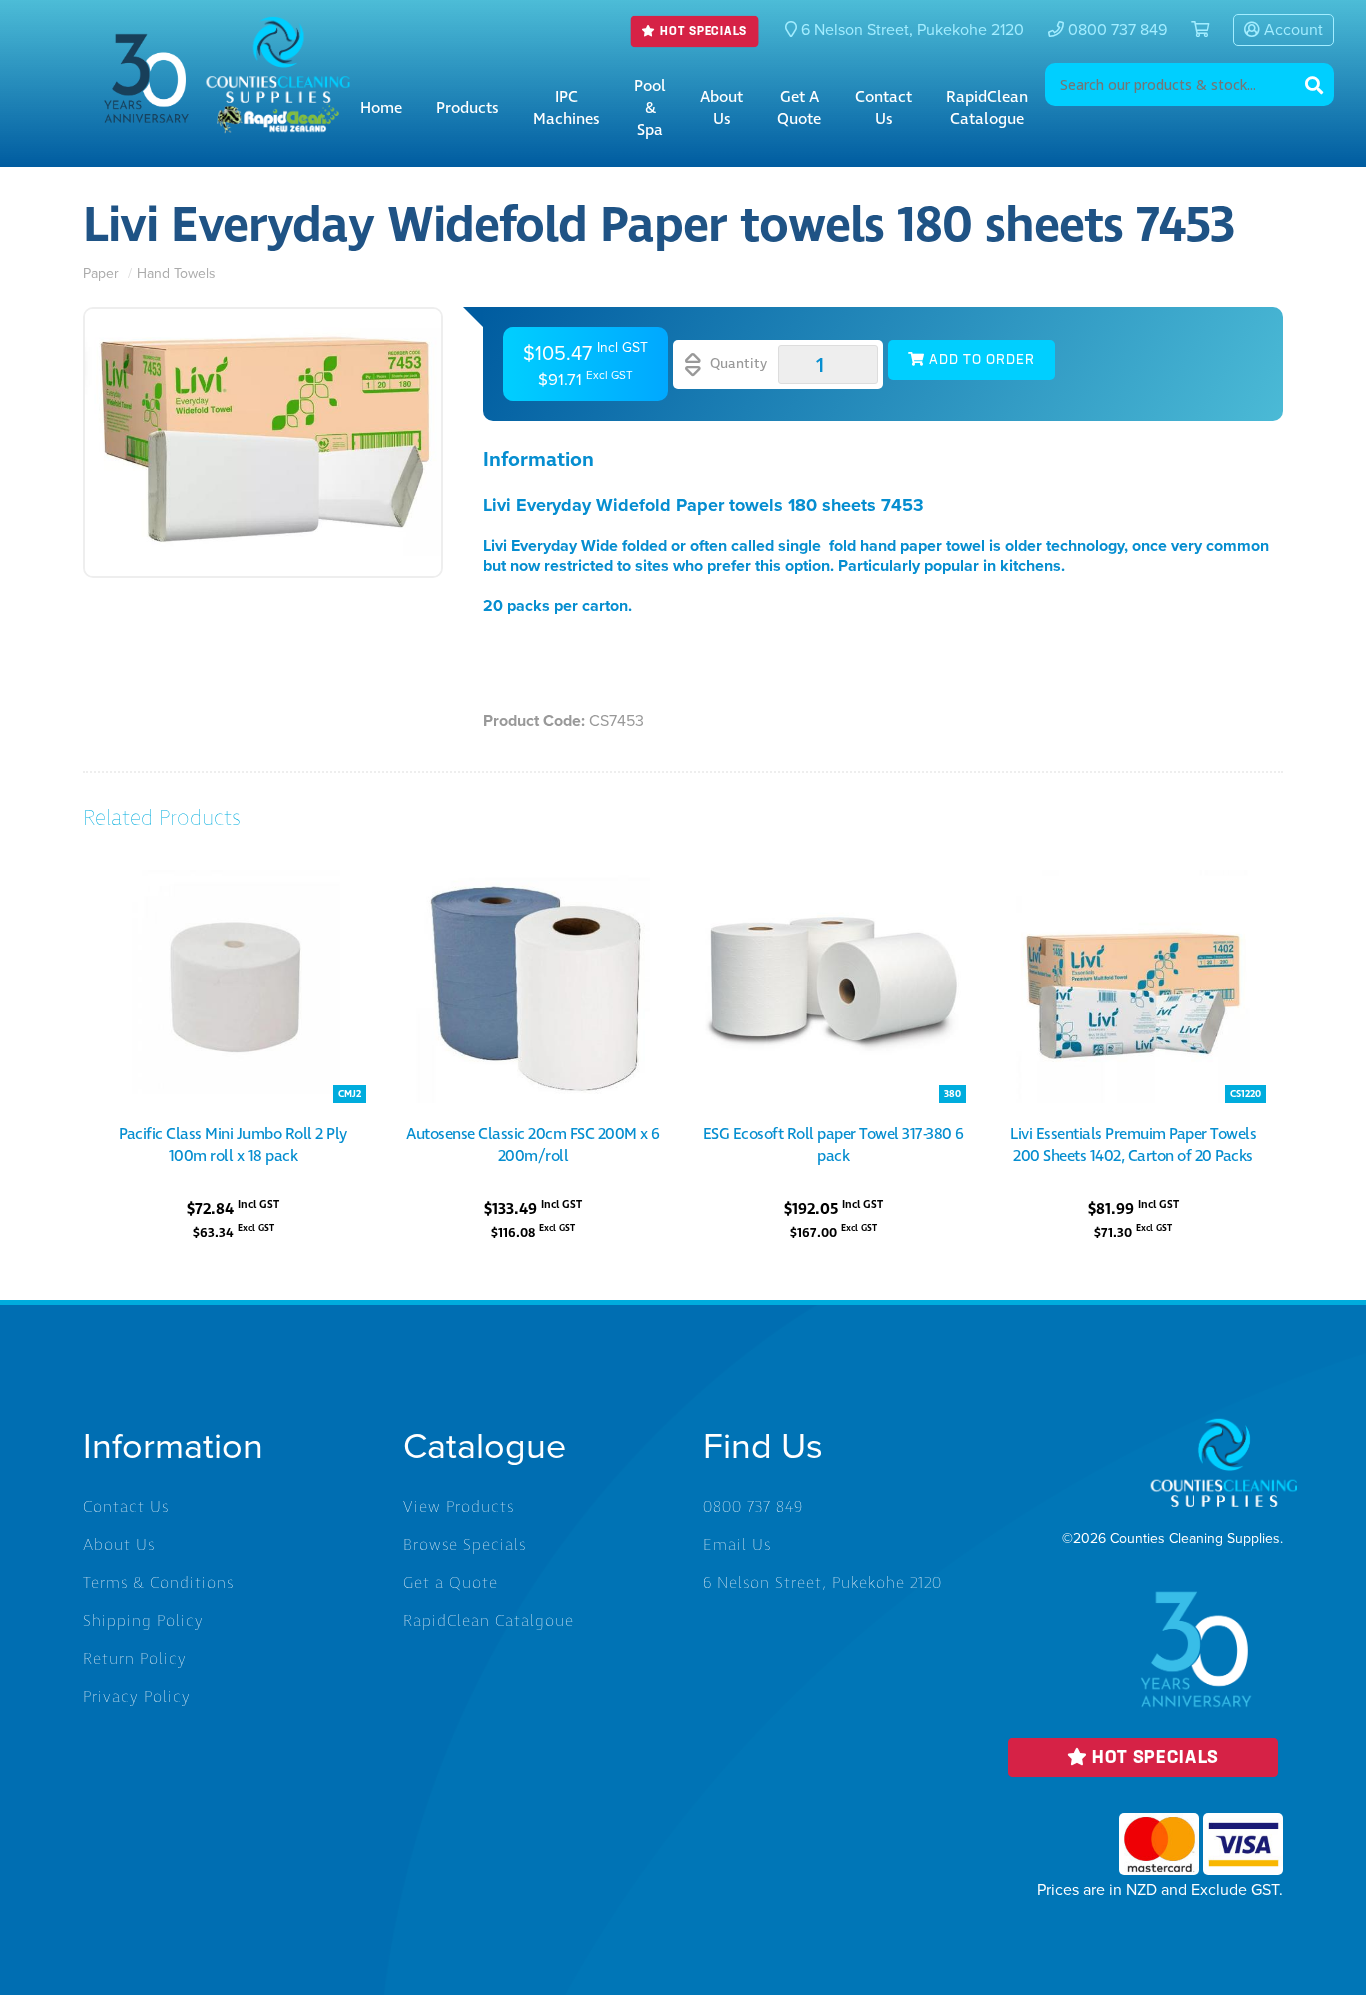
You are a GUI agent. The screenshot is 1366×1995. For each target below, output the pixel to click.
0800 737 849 (1115, 30)
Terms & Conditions (158, 1583)
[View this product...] (233, 881)
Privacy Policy (137, 1697)
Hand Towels (176, 273)
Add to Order (980, 360)
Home (381, 108)
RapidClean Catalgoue (488, 1621)
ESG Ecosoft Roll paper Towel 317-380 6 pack (833, 1145)
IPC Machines (566, 108)
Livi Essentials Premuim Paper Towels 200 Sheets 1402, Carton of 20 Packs (1133, 1145)
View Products (458, 1507)
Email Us (737, 1545)
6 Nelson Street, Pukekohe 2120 (822, 1583)
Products (467, 108)
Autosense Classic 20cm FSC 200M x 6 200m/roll (533, 1145)
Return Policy (135, 1659)
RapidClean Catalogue (987, 108)
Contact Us (883, 108)
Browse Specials (464, 1545)
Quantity (736, 363)
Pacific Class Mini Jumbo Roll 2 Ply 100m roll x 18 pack (233, 1145)
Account (1291, 30)
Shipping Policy (143, 1621)
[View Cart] (1192, 30)
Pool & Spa (650, 108)
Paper (103, 273)
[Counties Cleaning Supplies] (278, 31)
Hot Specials (702, 32)
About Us (721, 108)
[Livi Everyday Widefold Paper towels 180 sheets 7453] (263, 442)
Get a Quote (799, 108)
